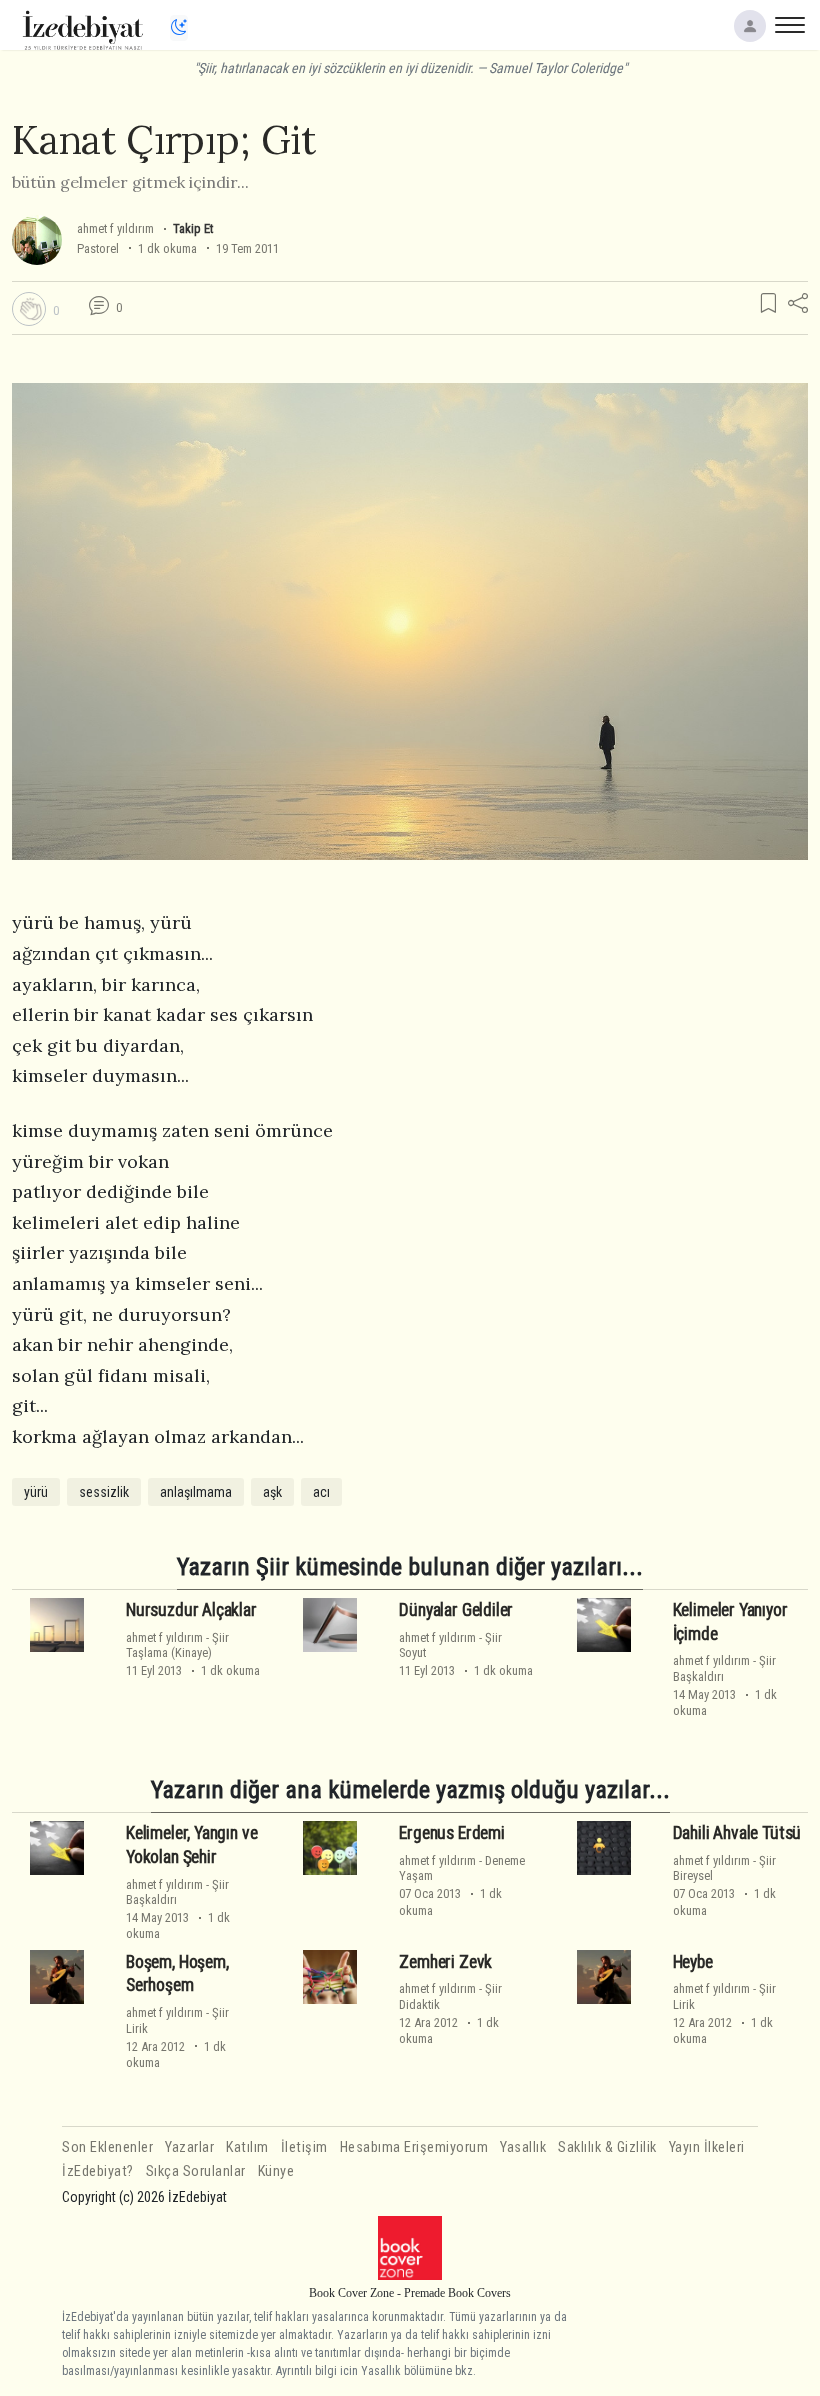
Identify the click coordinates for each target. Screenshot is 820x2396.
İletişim (304, 2147)
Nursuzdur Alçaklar (191, 1610)
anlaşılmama (196, 1492)
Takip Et (193, 228)
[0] (29, 309)
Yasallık (523, 2147)
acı (321, 1492)
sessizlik (104, 1492)
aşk (272, 1492)
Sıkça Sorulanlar (196, 2171)
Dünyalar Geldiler (456, 1610)
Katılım (247, 2147)
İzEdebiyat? (98, 2171)
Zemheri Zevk (445, 1962)
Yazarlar (189, 2147)
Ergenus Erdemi (452, 1833)
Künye (276, 2171)
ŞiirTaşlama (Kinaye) (177, 1645)
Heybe (693, 1962)
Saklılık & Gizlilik (607, 2147)
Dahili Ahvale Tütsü (737, 1833)
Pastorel (98, 248)
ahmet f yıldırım (115, 228)
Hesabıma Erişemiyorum (414, 2147)
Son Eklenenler (107, 2147)
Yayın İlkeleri (707, 2147)
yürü (36, 1492)
